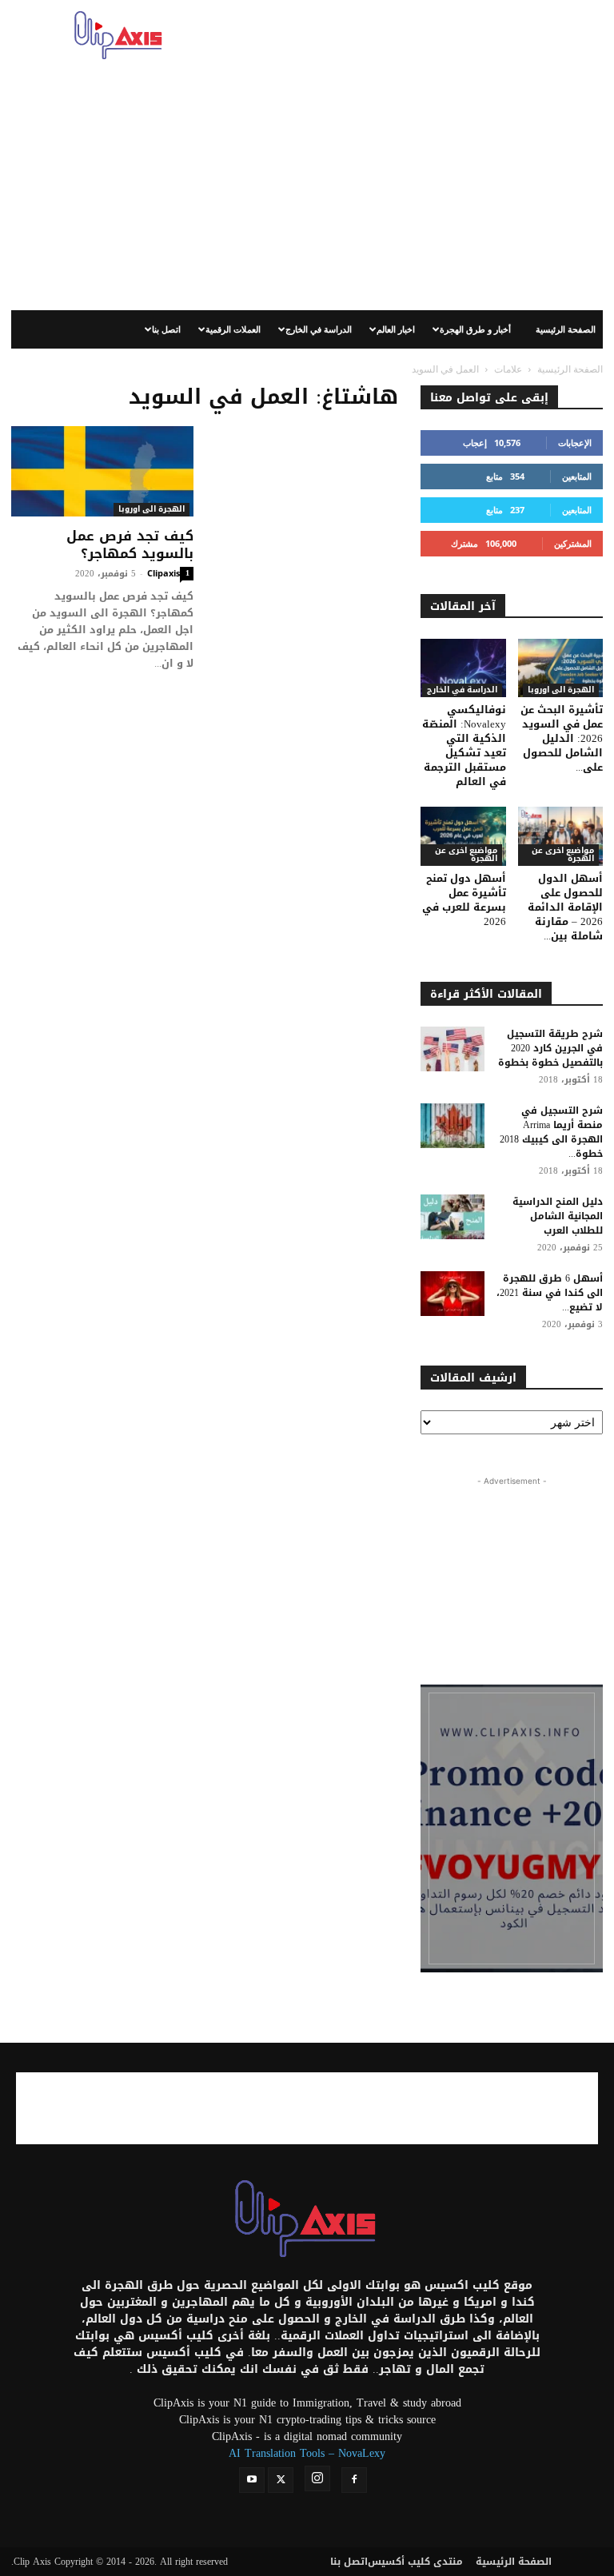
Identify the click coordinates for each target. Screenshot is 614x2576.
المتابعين (577, 476)
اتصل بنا (166, 329)
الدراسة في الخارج (319, 329)
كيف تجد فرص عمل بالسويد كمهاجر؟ (130, 544)
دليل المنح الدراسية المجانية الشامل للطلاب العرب (558, 1216)
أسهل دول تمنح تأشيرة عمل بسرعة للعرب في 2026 (464, 900)
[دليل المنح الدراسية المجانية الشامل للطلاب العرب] (453, 1217)
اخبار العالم (396, 329)
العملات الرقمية (233, 329)
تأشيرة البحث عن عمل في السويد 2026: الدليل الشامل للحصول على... (562, 738)
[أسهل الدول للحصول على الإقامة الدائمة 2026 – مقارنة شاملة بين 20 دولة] (561, 836)
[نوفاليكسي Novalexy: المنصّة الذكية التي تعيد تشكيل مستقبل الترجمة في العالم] (463, 668)
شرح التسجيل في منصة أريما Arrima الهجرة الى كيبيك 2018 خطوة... (551, 1132)
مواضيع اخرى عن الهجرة (466, 855)
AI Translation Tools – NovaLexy (307, 2453)
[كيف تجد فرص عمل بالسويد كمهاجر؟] (102, 471)
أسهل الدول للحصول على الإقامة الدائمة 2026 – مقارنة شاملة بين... (565, 907)
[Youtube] (252, 2480)
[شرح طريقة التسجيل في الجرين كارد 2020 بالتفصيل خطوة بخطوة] (453, 1049)
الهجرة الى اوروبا (152, 510)
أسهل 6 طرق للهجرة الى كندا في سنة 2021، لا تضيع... (550, 1293)
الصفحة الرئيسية (566, 329)
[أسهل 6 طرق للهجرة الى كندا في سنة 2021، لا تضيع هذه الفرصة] (453, 1294)
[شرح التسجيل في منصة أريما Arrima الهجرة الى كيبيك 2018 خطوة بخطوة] (453, 1126)
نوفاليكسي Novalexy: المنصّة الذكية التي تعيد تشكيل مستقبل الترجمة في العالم (464, 746)
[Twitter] (281, 2480)
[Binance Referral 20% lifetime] (512, 1828)
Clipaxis (163, 573)
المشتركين (573, 543)
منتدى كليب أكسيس (415, 2562)
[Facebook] (354, 2480)
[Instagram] (317, 2478)
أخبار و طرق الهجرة (475, 329)
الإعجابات (575, 443)
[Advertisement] (415, 35)
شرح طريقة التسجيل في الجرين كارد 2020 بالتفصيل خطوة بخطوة (550, 1048)
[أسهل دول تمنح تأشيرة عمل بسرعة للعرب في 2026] (463, 836)
